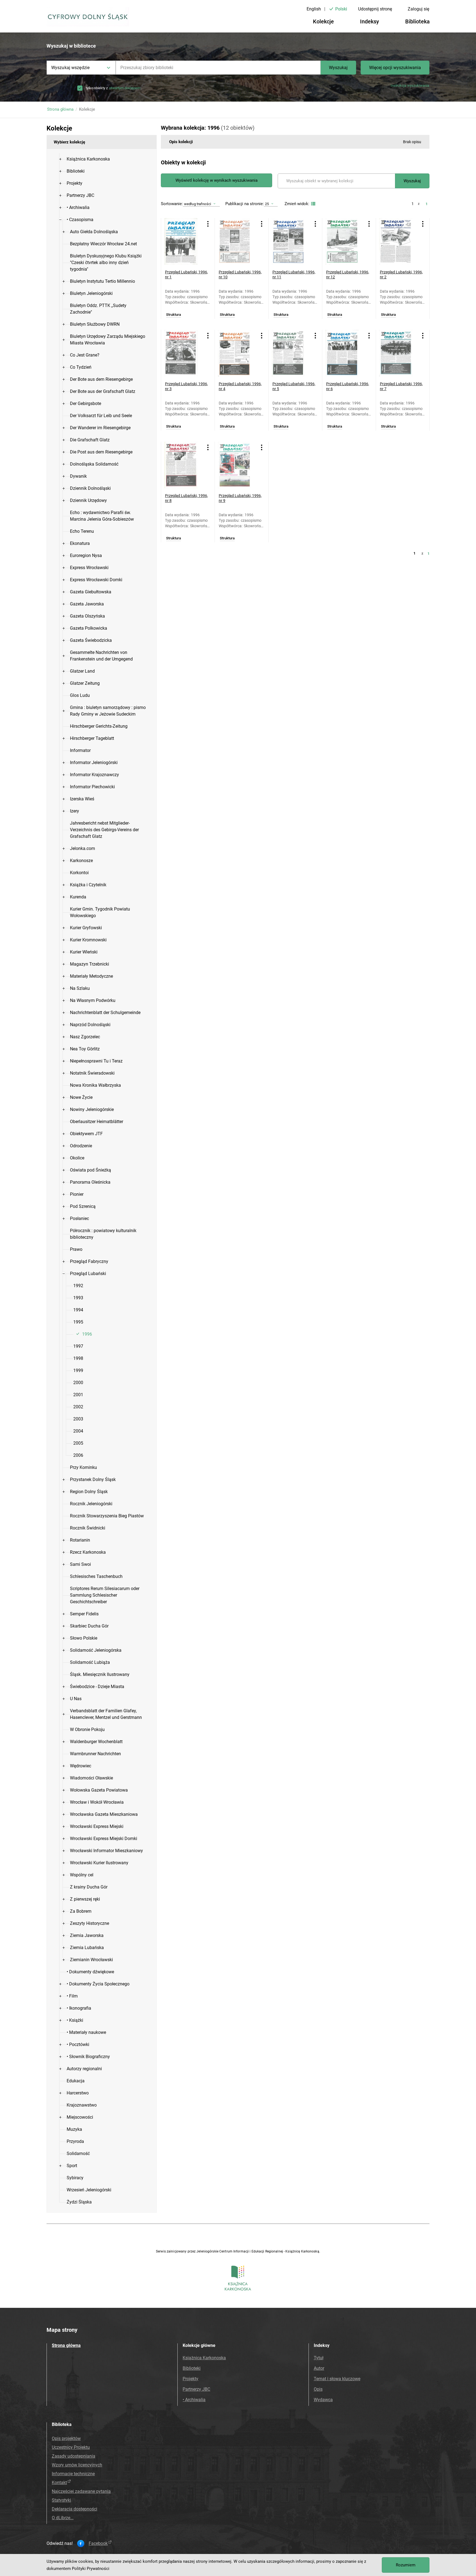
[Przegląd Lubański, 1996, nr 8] (184, 465)
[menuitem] (88, 159)
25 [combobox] (267, 204)
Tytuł (319, 2358)
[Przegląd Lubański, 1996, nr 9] (237, 465)
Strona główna (60, 109)
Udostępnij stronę (375, 9)
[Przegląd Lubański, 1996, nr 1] (184, 241)
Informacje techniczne (73, 2474)
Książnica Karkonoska (204, 2358)
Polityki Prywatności (91, 2569)
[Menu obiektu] (208, 224)
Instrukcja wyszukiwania (410, 85)
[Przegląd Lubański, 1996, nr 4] (237, 353)
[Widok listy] (313, 204)
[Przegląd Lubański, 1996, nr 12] (345, 241)
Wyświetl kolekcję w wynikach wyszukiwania (217, 180)
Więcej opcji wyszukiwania (395, 68)
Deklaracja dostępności (75, 2509)
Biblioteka (417, 21)
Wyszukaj (338, 68)
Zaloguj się (418, 9)
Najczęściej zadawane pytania (81, 2491)
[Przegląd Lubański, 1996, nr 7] (398, 353)
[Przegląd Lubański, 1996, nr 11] (291, 241)
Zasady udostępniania (74, 2456)
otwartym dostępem (125, 88)
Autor (319, 2368)
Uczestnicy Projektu (71, 2447)
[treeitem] (102, 159)
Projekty (190, 2379)
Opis (318, 2389)
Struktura (174, 315)
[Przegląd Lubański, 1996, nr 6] (345, 353)
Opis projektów (66, 2438)
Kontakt (59, 2483)
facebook (98, 2544)
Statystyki (61, 2500)
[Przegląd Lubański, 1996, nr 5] (291, 353)
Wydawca (323, 2400)
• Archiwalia (194, 2400)
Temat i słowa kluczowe (337, 2379)
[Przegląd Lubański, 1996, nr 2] (398, 241)
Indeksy (370, 21)
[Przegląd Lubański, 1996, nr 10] (237, 241)
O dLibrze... (63, 2518)
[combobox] (218, 68)
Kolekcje (323, 21)
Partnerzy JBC (196, 2389)
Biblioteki (192, 2368)
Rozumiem (406, 2565)
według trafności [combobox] (198, 204)
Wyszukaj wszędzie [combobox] (70, 68)
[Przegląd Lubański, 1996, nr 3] (184, 353)
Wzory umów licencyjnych (77, 2465)
